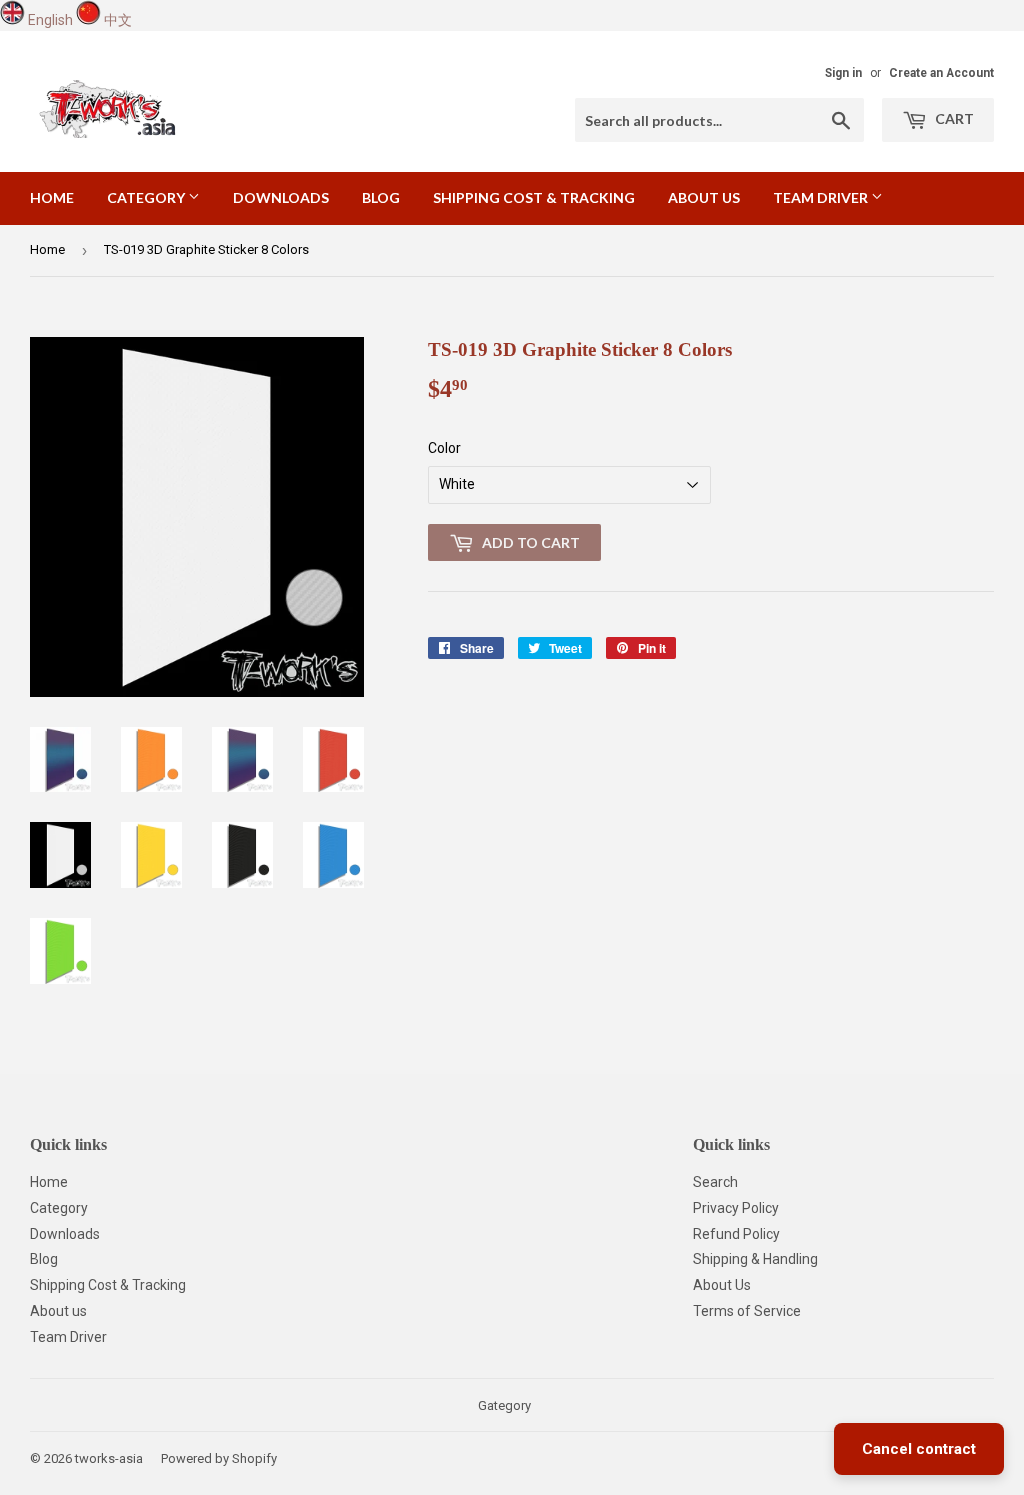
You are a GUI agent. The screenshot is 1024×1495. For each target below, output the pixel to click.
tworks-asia (109, 1458)
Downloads (281, 197)
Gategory (504, 1405)
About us (704, 197)
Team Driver (822, 197)
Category (147, 197)
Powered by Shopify (219, 1458)
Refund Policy (736, 1234)
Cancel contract (919, 1449)
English (50, 20)
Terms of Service (747, 1311)
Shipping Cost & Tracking (534, 197)
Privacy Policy (736, 1208)
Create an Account (941, 73)
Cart (953, 118)
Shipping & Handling (755, 1259)
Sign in (843, 73)
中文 (118, 20)
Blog (381, 197)
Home (52, 197)
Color (444, 448)
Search (715, 1182)
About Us (722, 1285)
